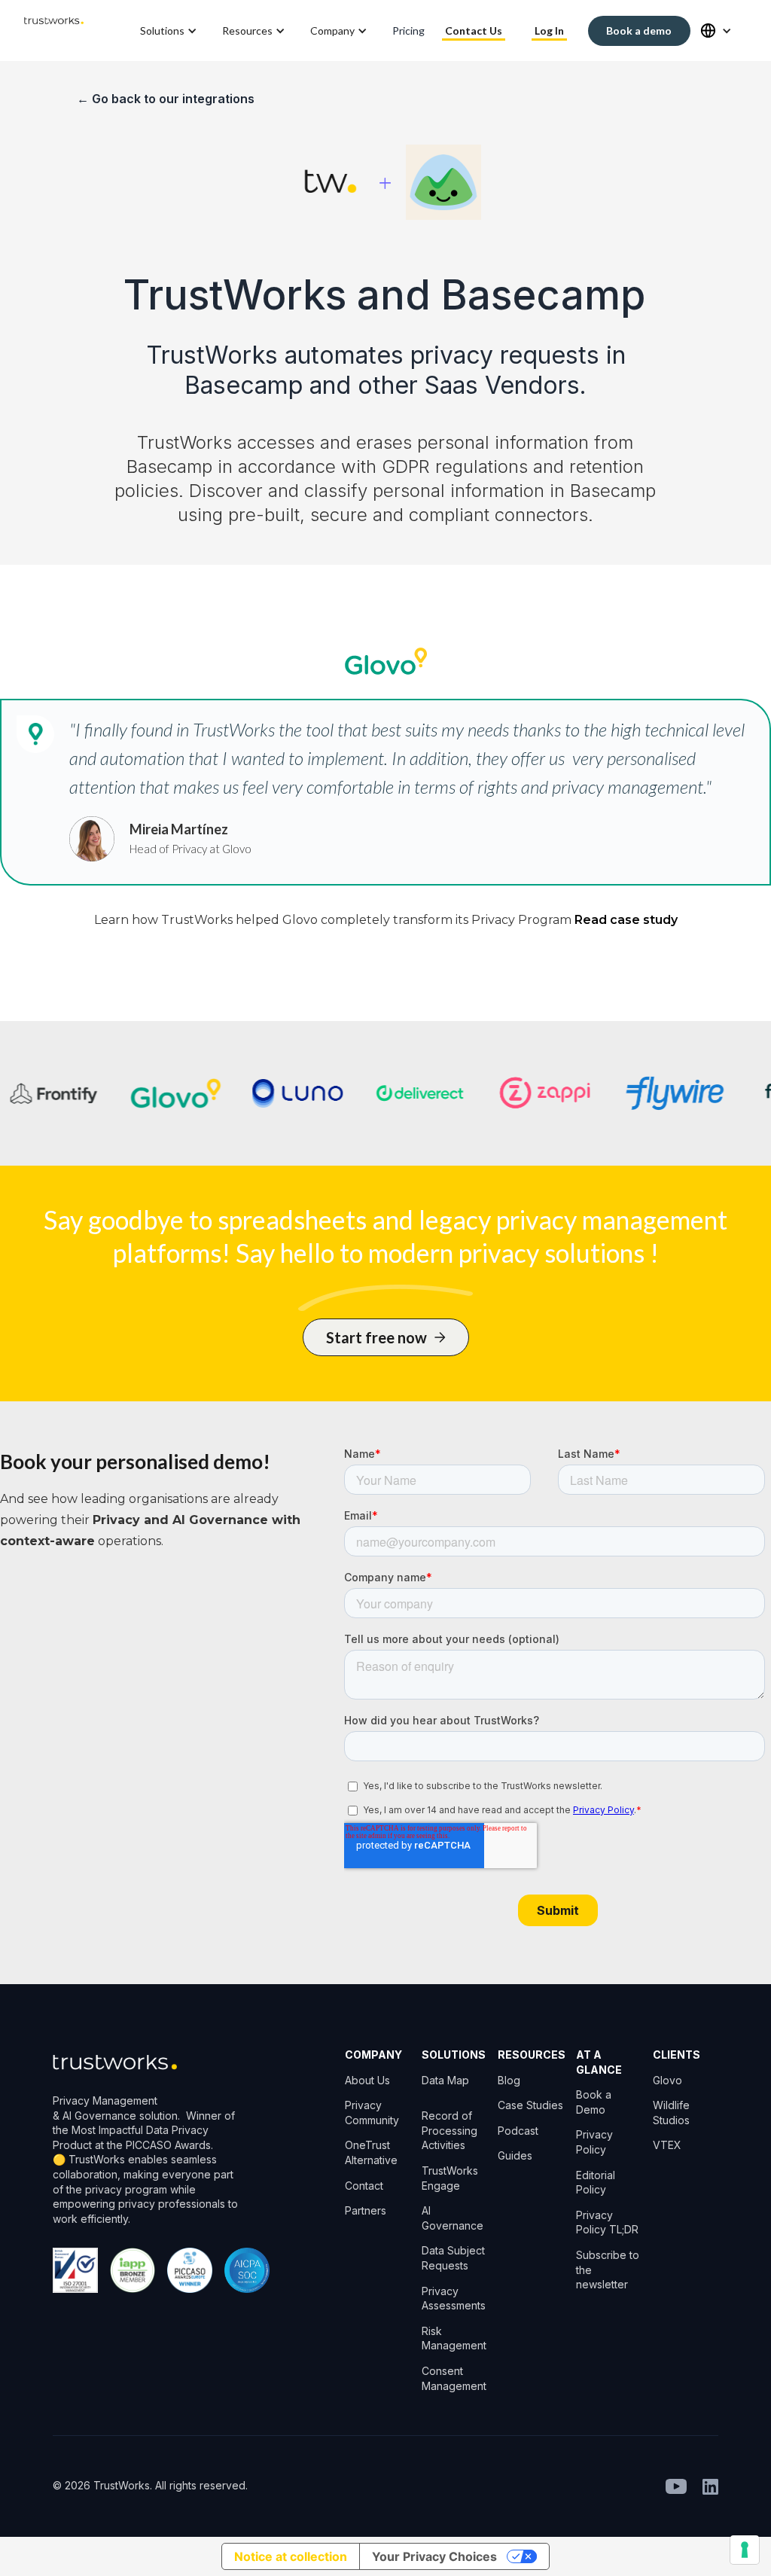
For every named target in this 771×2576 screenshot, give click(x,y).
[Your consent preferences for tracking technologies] (745, 2550)
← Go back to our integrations (166, 99)
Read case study (626, 920)
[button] (170, 31)
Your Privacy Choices (434, 2556)
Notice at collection (291, 2556)
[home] (54, 30)
